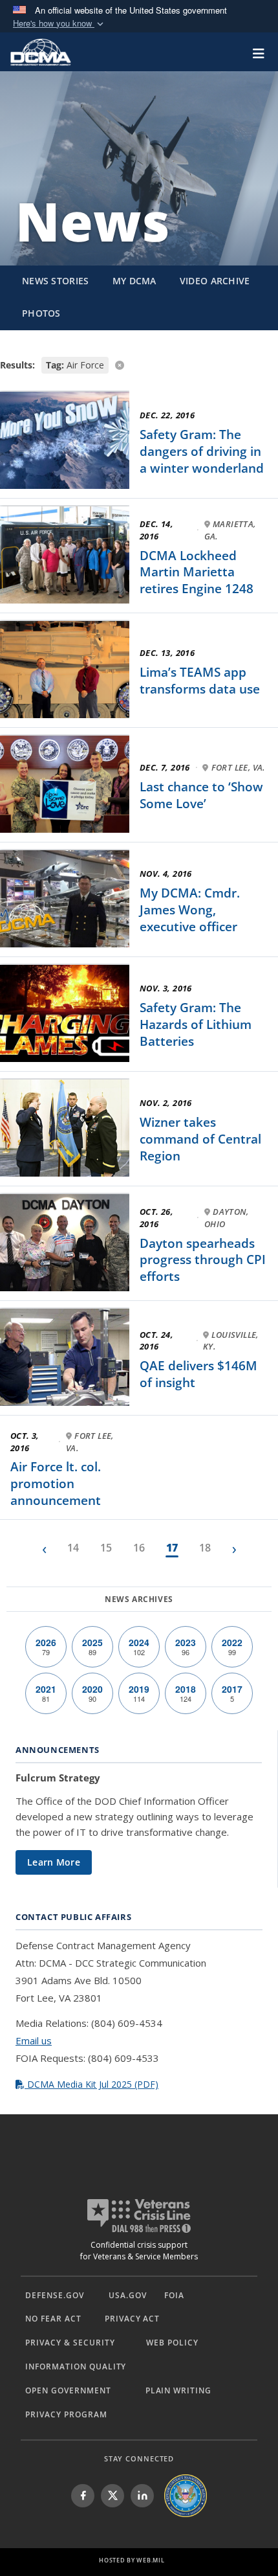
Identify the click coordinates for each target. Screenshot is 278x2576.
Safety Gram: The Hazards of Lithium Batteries (196, 1024)
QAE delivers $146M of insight (198, 1374)
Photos (41, 313)
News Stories (56, 281)
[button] (59, 24)
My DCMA (134, 281)
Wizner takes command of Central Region (200, 1139)
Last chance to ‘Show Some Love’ (201, 795)
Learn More (54, 1862)
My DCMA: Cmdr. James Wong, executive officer (190, 910)
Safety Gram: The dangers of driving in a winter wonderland (202, 451)
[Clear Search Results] (139, 364)
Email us (34, 2040)
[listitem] (83, 2496)
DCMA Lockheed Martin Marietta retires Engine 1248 (197, 572)
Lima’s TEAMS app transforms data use (200, 681)
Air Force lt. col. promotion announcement (56, 1483)
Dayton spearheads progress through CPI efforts (203, 1260)
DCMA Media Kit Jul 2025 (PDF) (91, 2084)
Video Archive (215, 281)
